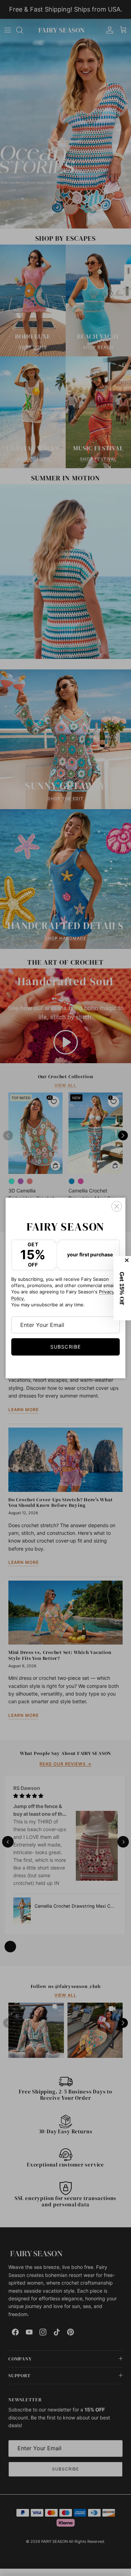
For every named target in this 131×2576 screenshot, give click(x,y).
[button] (122, 1288)
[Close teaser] (128, 1260)
